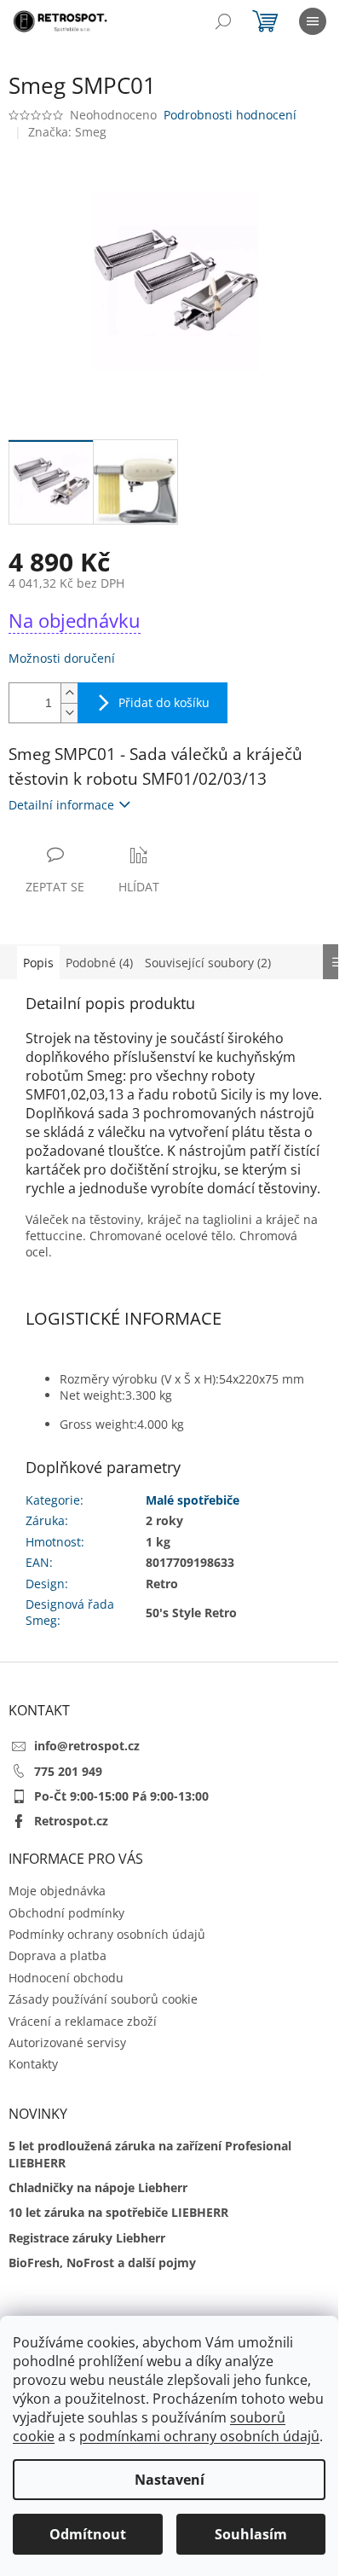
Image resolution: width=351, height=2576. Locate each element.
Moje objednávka (57, 1891)
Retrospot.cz (71, 1821)
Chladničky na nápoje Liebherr (98, 2187)
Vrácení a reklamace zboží (83, 2021)
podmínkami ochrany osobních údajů (199, 2436)
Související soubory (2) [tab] (208, 963)
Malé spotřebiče (193, 1500)
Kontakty (33, 2064)
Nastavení (170, 2480)
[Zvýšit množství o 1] (69, 693)
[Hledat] (223, 21)
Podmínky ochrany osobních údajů (107, 1934)
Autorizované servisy (67, 2042)
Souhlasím (251, 2534)
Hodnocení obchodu (66, 1978)
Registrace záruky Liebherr (87, 2238)
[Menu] (313, 21)
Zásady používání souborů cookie (103, 1999)
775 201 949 (68, 1771)
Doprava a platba (58, 1955)
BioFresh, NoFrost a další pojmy (102, 2263)
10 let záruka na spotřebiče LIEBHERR (118, 2212)
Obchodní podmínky (66, 1913)
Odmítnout (88, 2534)
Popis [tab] (38, 963)
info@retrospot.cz (87, 1746)
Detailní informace (61, 805)
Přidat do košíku (164, 702)
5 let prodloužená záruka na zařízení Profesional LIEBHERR (150, 2154)
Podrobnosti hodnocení (230, 115)
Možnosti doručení (62, 658)
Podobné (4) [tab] (99, 963)
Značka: (67, 132)
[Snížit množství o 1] (69, 713)
